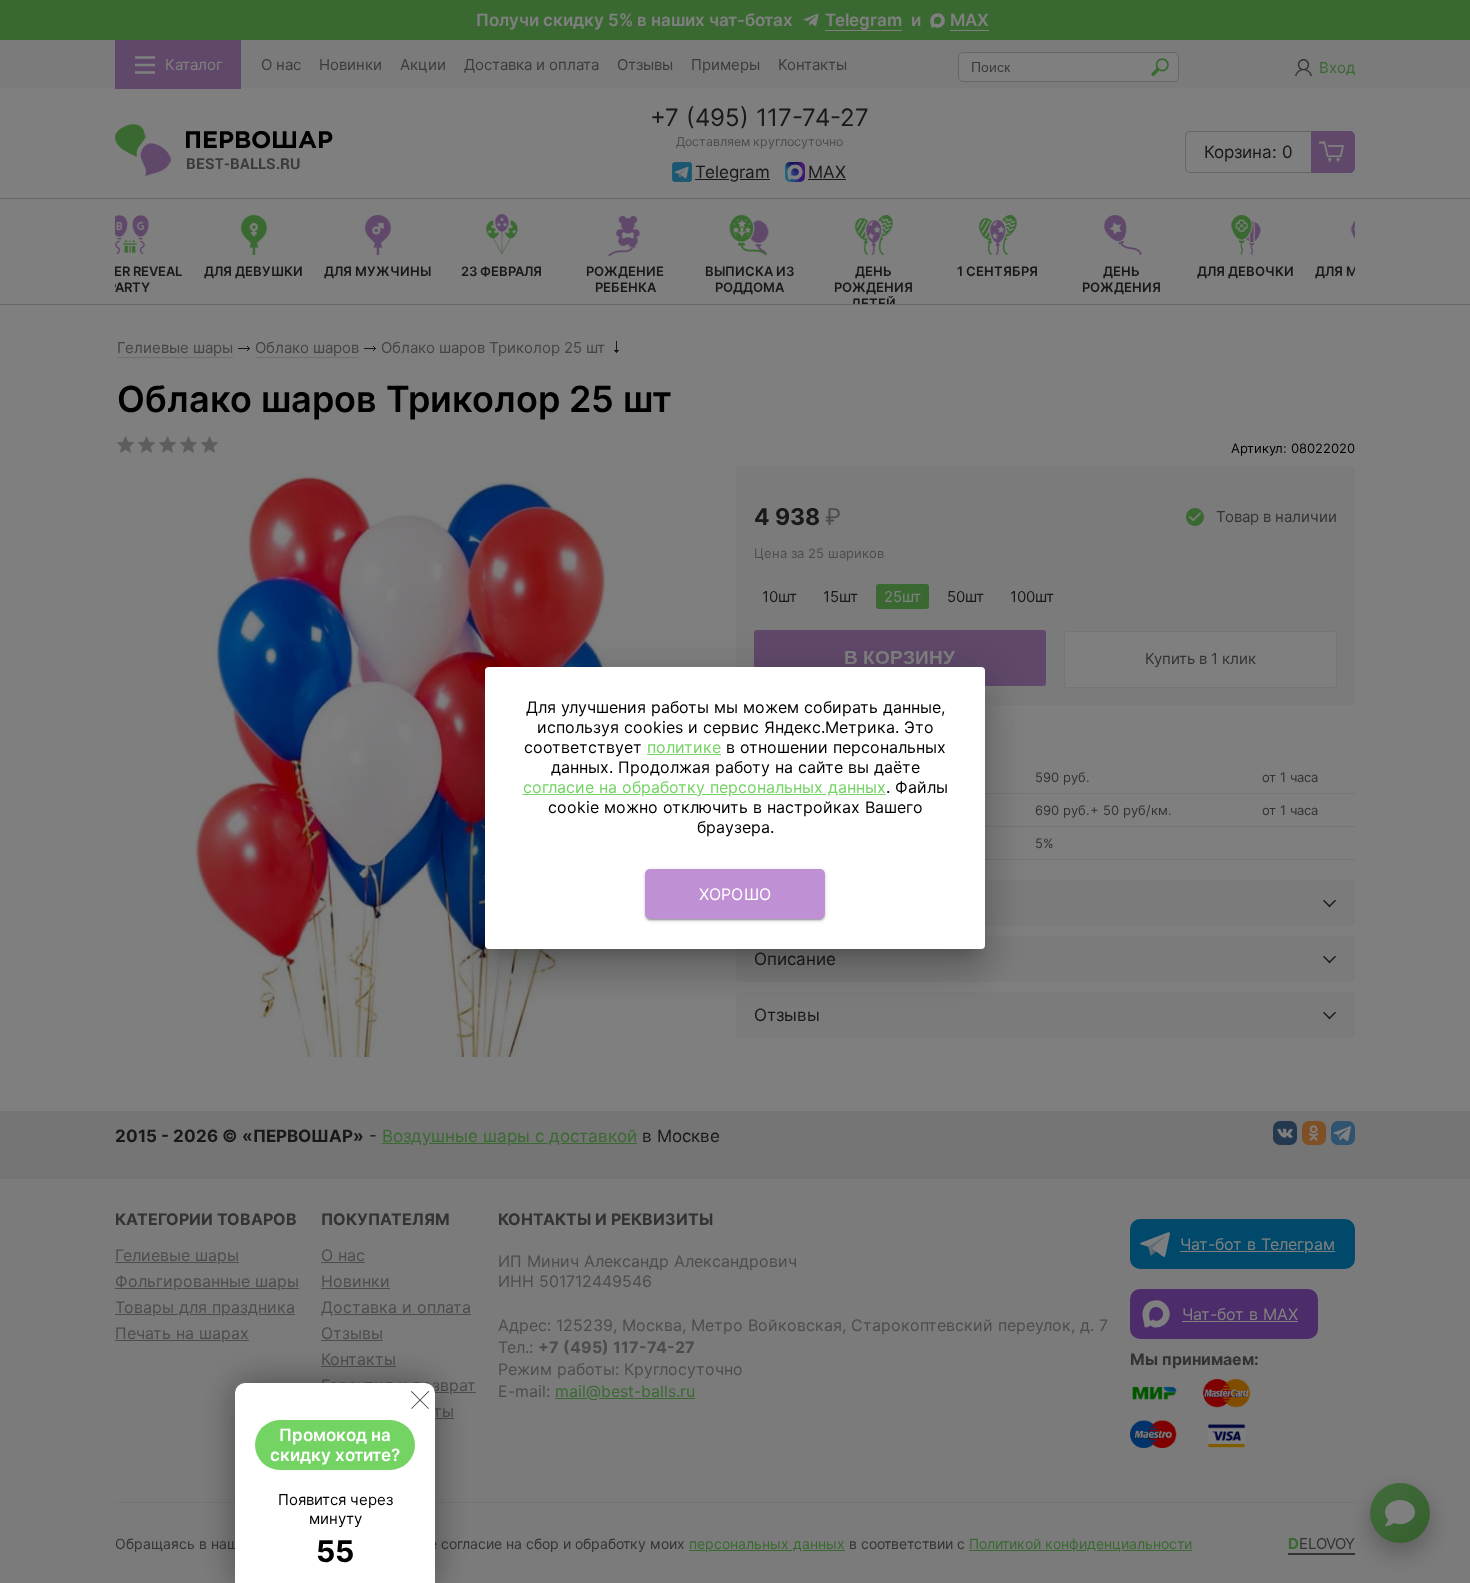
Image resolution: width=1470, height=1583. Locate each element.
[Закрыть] (420, 1404)
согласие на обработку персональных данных (704, 787)
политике (684, 747)
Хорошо (735, 894)
